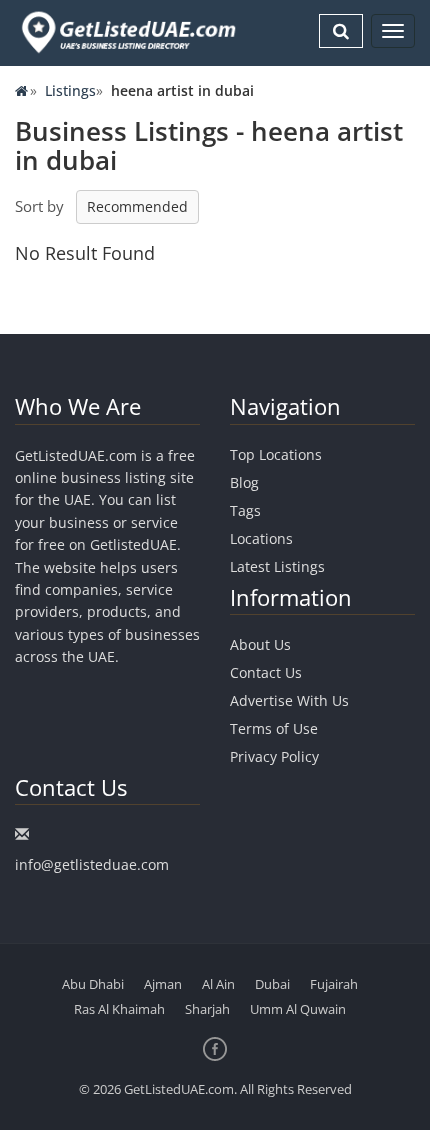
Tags (245, 510)
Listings (70, 90)
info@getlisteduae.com (92, 864)
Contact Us (266, 672)
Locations (261, 538)
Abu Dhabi (93, 984)
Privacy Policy (274, 756)
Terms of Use (274, 728)
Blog (244, 482)
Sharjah (207, 1009)
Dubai (272, 984)
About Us (260, 644)
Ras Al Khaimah (119, 1009)
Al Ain (218, 984)
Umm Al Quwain (298, 1009)
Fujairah (334, 984)
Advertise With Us (289, 700)
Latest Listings (277, 566)
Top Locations (276, 454)
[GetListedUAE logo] (127, 32)
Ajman (163, 984)
